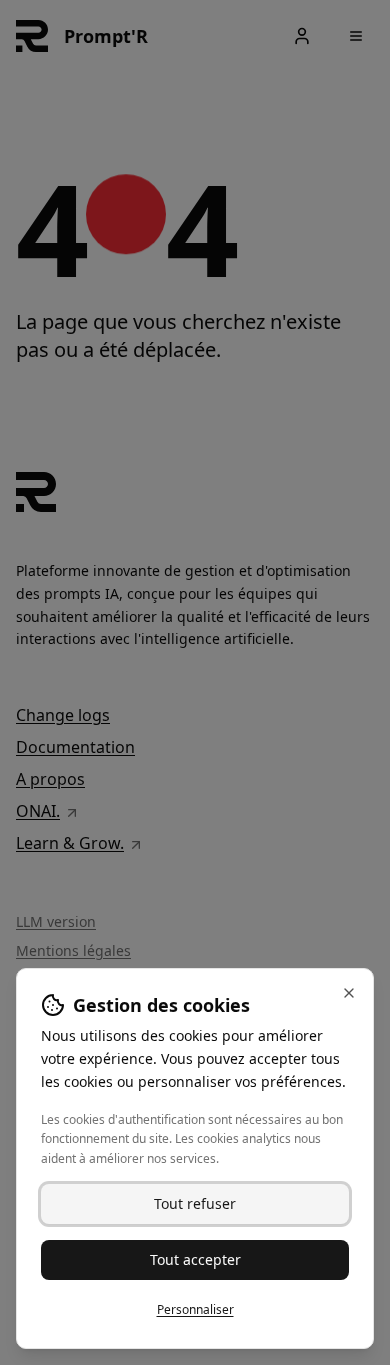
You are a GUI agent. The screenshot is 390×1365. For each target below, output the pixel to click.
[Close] (349, 993)
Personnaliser (195, 1309)
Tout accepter (195, 1259)
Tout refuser (195, 1203)
